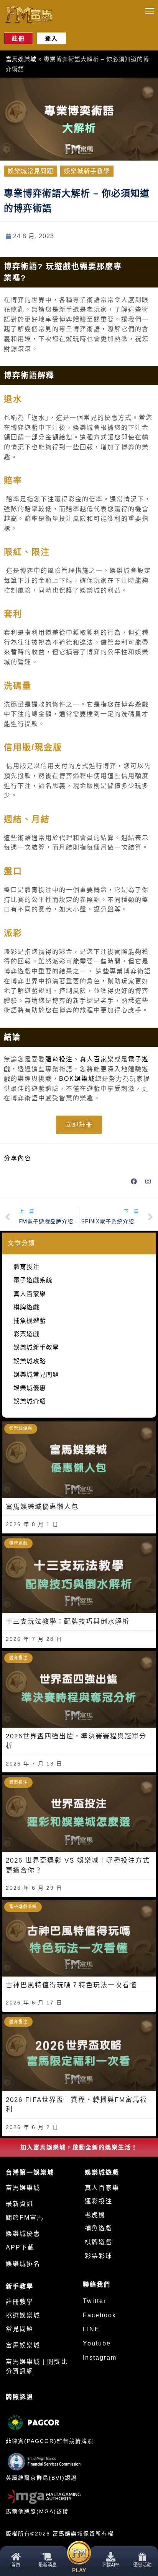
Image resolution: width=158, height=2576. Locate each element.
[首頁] (16, 2557)
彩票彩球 (99, 2256)
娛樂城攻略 (30, 1361)
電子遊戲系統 (33, 1280)
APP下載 (20, 2247)
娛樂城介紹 (30, 1401)
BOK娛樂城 (77, 1079)
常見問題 (20, 2329)
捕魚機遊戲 (30, 1321)
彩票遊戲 (26, 1334)
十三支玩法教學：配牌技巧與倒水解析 (68, 1622)
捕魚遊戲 (99, 2228)
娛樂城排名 (23, 2264)
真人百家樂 (97, 1059)
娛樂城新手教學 (87, 171)
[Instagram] (148, 1181)
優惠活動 (142, 2565)
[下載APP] (111, 2557)
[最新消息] (47, 2557)
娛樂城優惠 (30, 1388)
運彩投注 (99, 2201)
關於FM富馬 (25, 2218)
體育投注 (59, 1059)
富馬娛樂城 (21, 59)
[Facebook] (134, 1181)
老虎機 (95, 2215)
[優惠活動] (142, 2557)
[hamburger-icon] (149, 11)
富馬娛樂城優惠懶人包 (42, 1507)
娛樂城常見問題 (30, 171)
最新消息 (48, 2565)
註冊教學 (20, 2302)
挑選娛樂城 (23, 2315)
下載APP (110, 2565)
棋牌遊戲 (26, 1307)
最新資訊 (20, 2204)
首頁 (16, 2565)
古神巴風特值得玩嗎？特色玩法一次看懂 (71, 1985)
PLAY (79, 2570)
